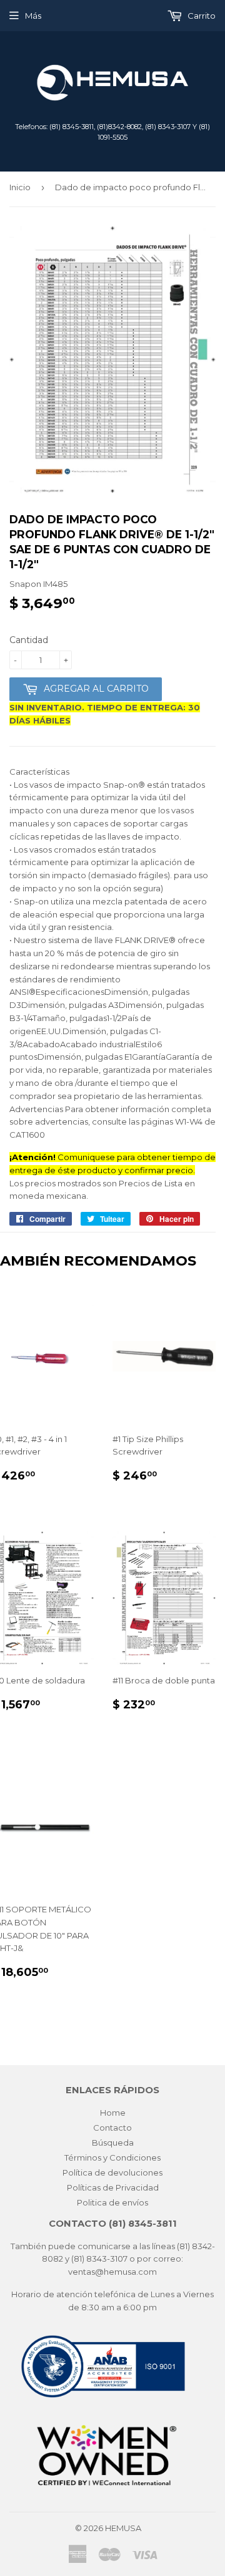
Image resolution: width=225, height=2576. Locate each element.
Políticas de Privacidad (113, 2187)
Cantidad (29, 640)
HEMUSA (123, 2528)
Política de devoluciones (112, 2172)
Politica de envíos (112, 2202)
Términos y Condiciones (112, 2157)
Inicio (20, 187)
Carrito (201, 16)
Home (113, 2113)
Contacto (112, 2128)
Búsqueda (113, 2143)
